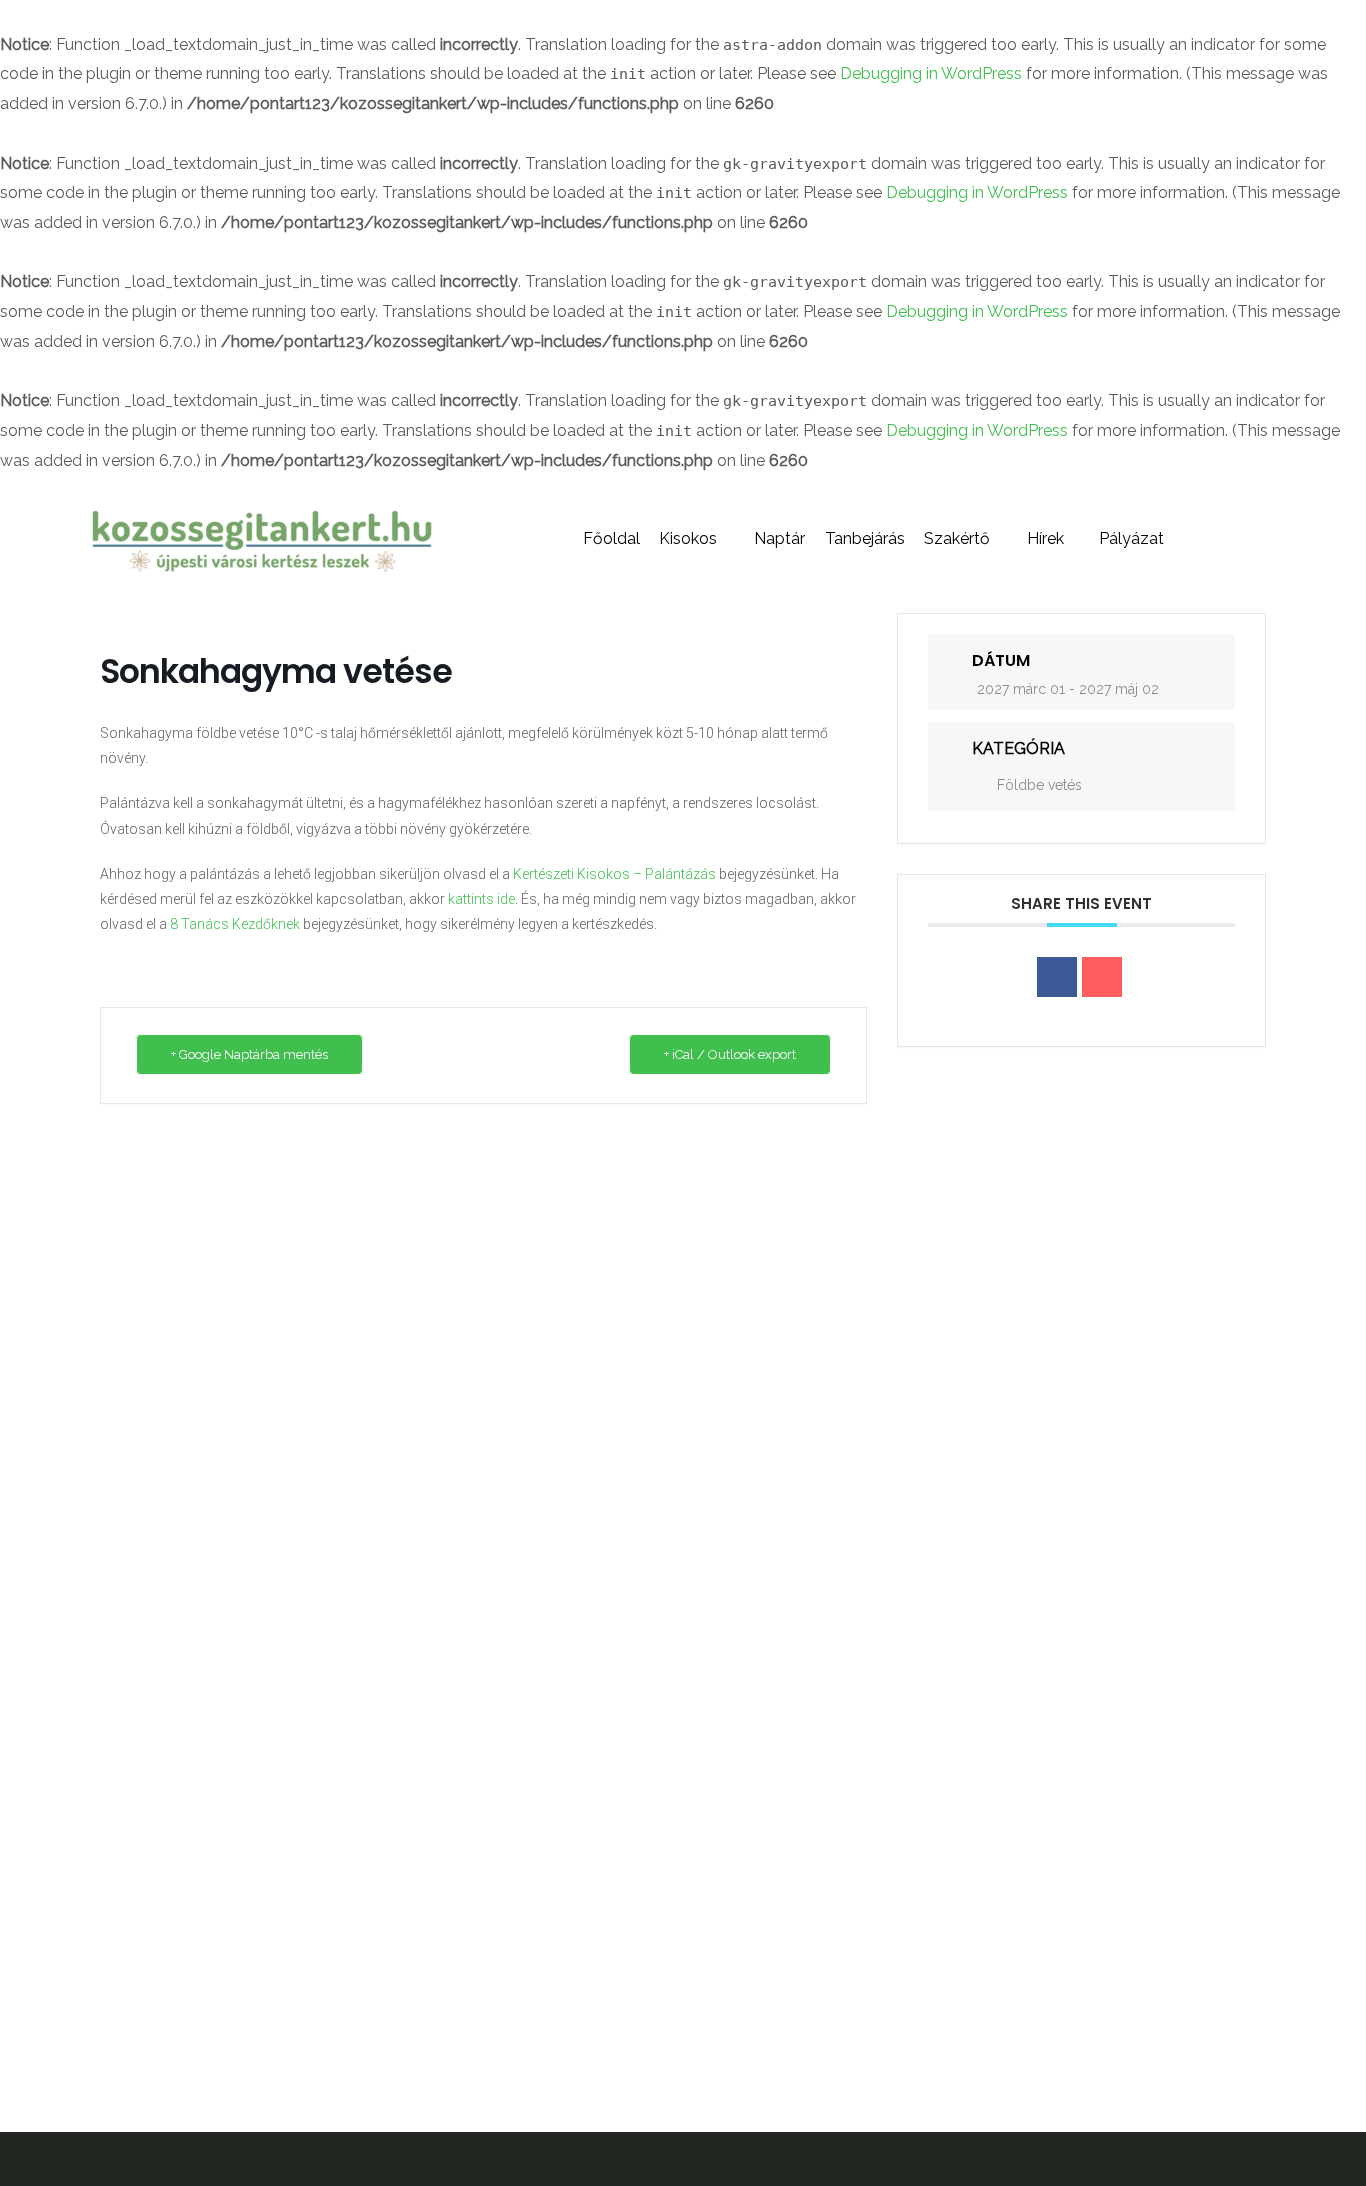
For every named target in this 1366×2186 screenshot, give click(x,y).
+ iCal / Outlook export (730, 1054)
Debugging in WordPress (931, 73)
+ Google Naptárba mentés (249, 1054)
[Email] (1102, 977)
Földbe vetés (1039, 785)
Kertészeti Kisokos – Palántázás (614, 874)
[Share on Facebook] (1057, 977)
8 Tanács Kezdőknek (235, 924)
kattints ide (481, 899)
